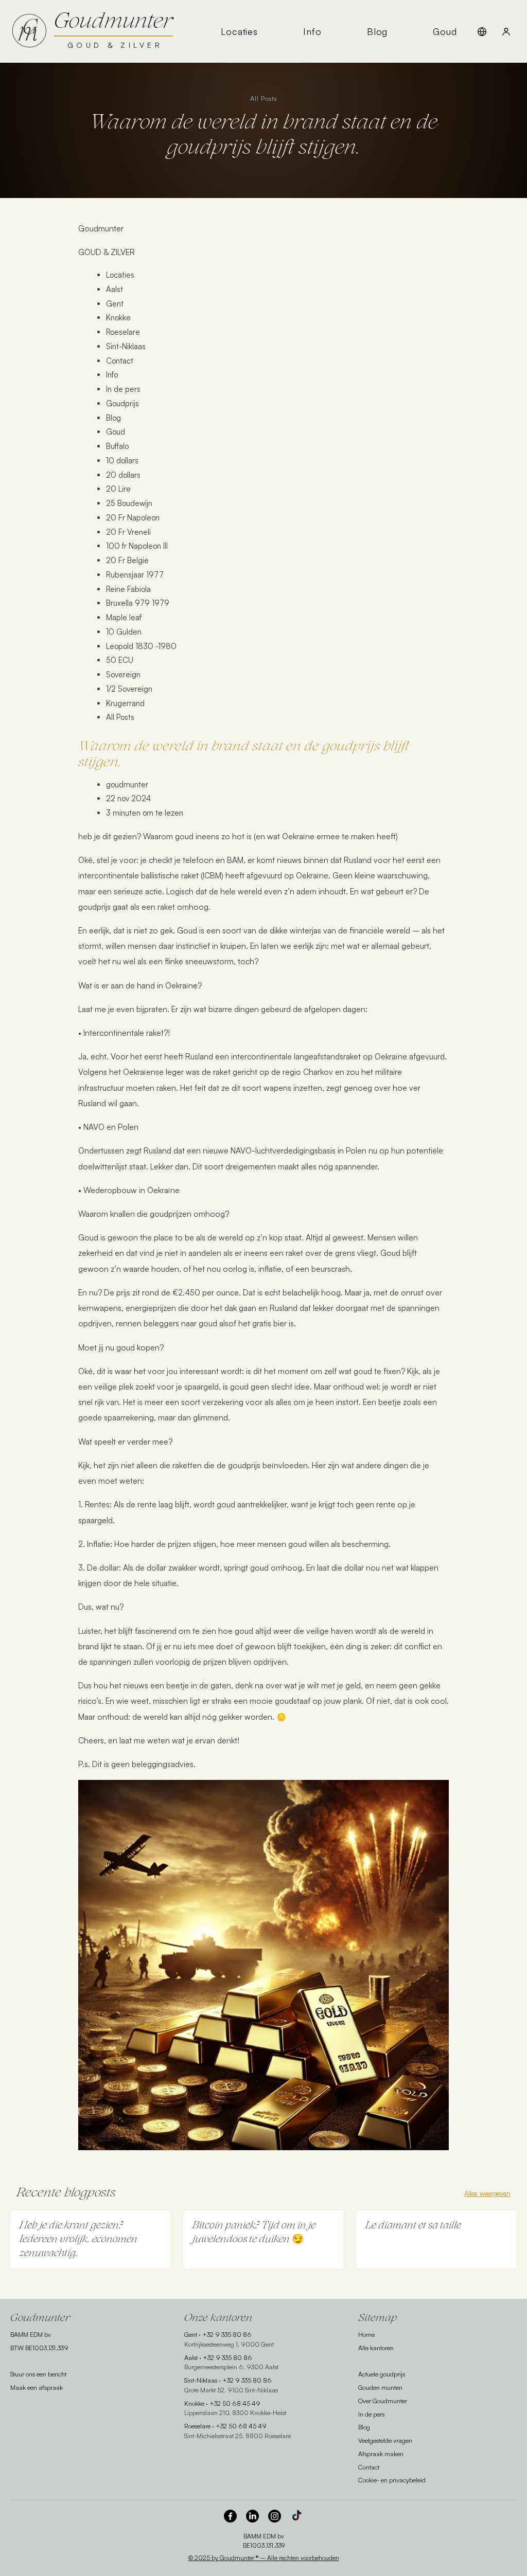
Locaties (239, 31)
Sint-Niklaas (201, 2380)
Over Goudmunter (383, 2401)
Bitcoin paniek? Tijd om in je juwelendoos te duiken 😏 (254, 2233)
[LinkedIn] (252, 2516)
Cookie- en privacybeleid (392, 2480)
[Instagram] (275, 2516)
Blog (377, 31)
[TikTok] (297, 2516)
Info (312, 31)
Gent (191, 2334)
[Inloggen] (506, 31)
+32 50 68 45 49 (235, 2403)
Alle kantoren (376, 2348)
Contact (369, 2467)
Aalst (191, 2357)
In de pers (371, 2414)
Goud (445, 31)
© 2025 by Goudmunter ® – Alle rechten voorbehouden (264, 2558)
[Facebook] (230, 2516)
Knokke (194, 2403)
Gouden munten (380, 2387)
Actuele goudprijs (382, 2374)
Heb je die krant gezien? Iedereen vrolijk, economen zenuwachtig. (78, 2240)
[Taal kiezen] (482, 31)
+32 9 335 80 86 (227, 2334)
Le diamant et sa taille (413, 2226)
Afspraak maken (381, 2454)
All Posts (263, 98)
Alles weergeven (487, 2193)
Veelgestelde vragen (385, 2440)
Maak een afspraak (37, 2387)
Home (366, 2334)
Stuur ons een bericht (38, 2374)
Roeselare (197, 2426)
